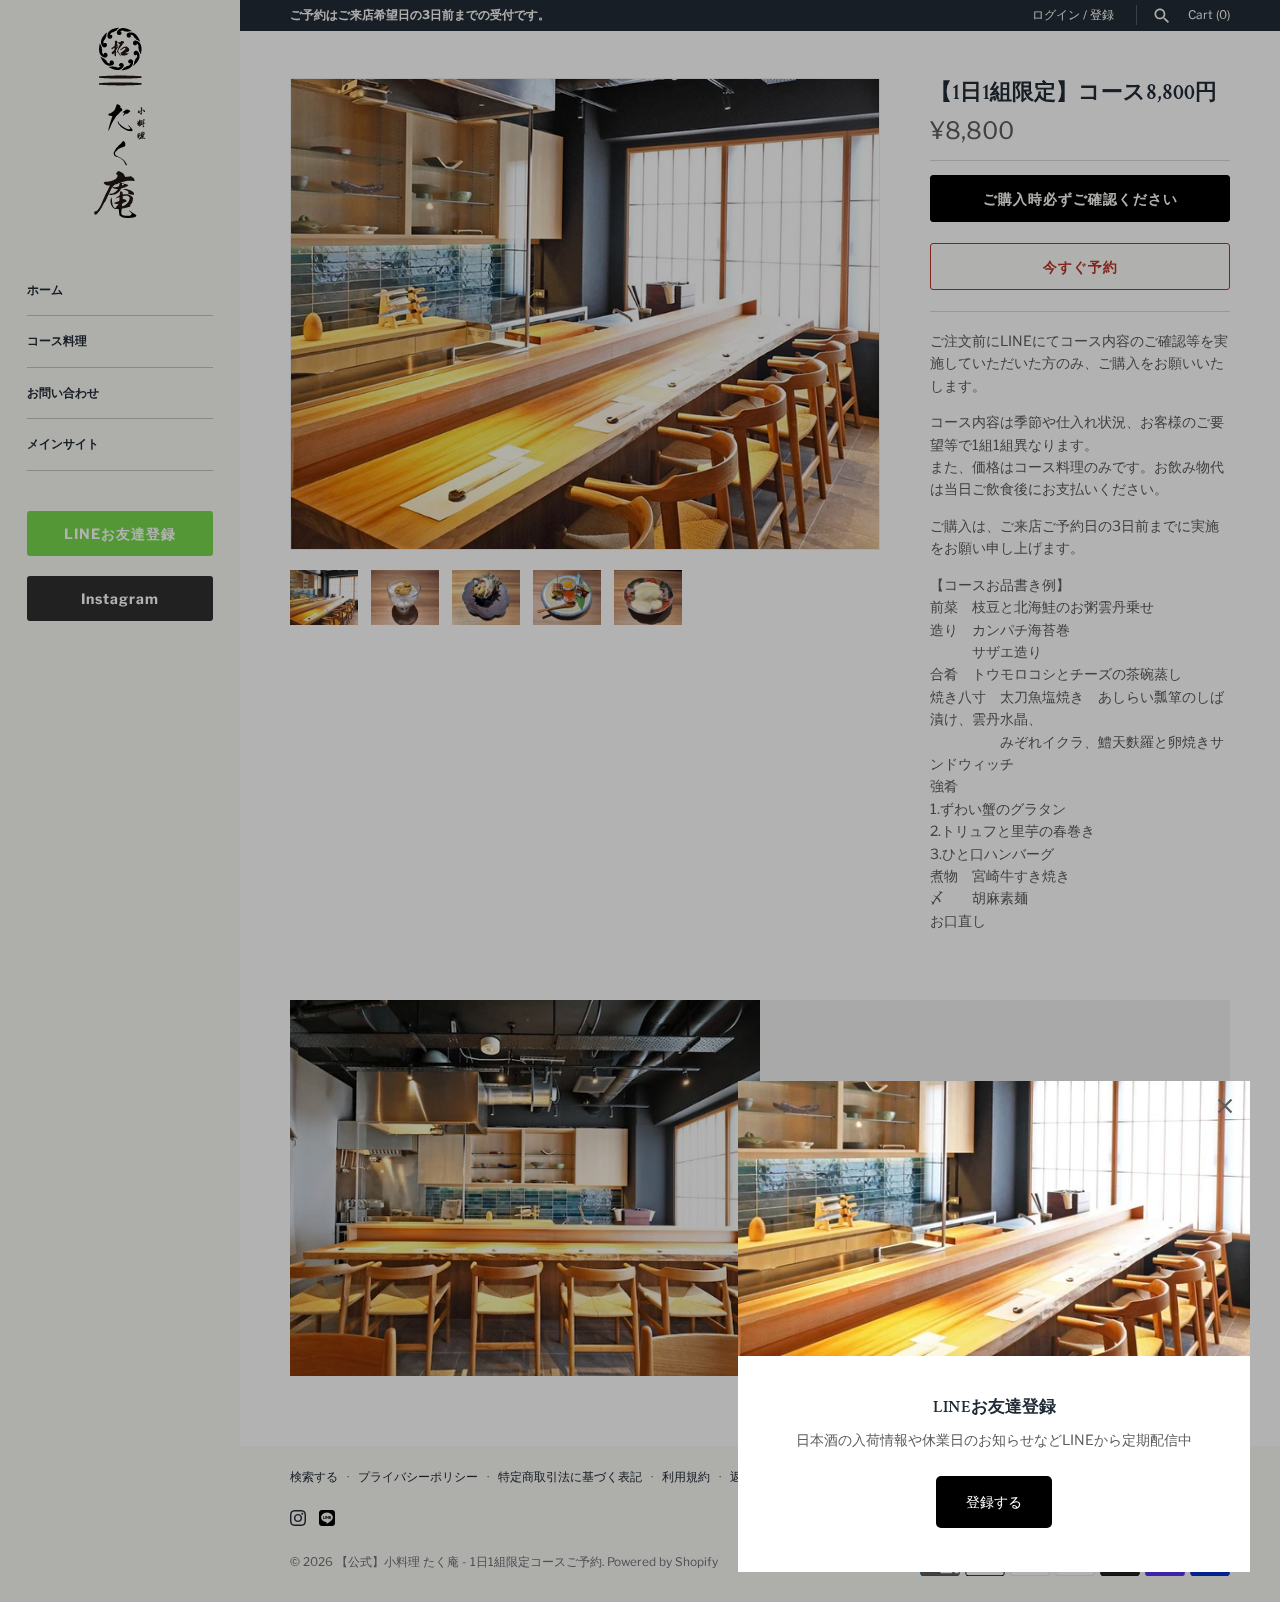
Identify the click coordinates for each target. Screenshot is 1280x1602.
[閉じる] (1225, 1106)
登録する (994, 1501)
